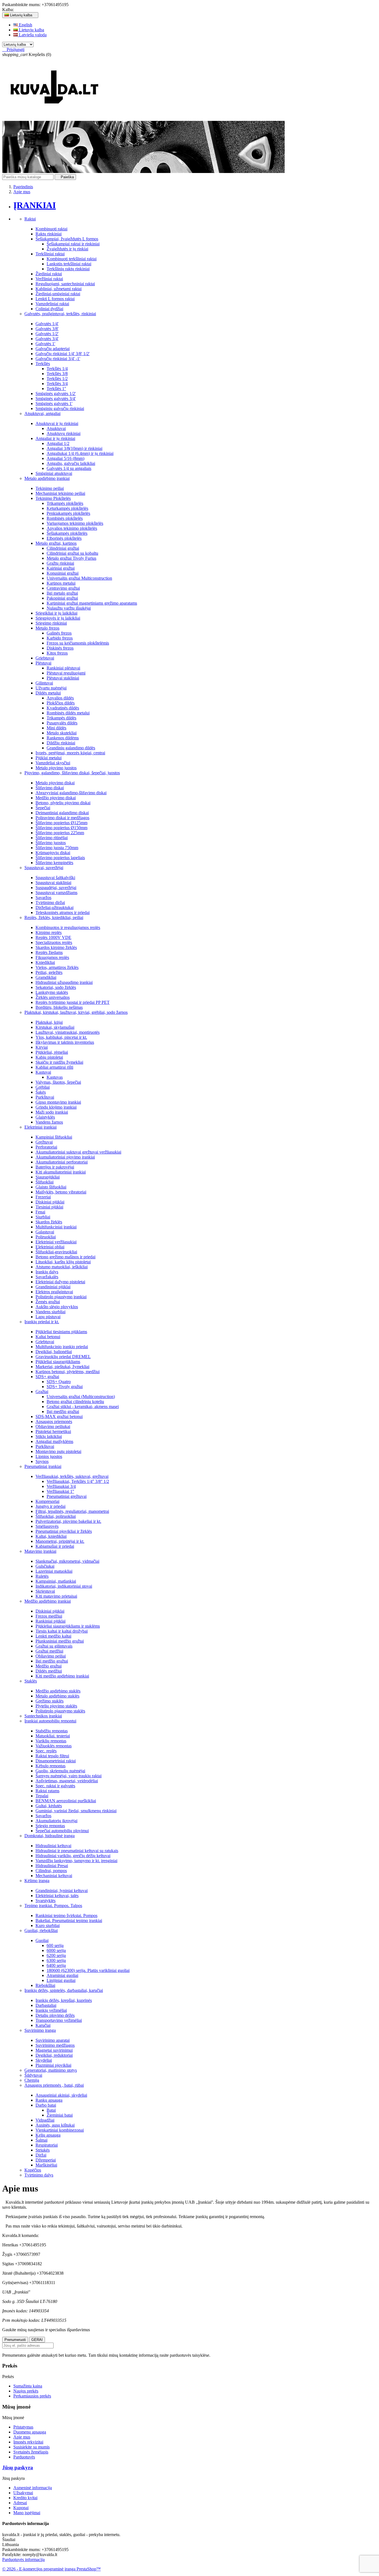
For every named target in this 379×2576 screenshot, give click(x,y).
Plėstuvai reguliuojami (66, 673)
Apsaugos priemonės (54, 1421)
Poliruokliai (46, 1237)
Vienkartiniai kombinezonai (60, 2130)
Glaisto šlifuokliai (51, 1187)
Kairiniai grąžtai (61, 568)
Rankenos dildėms (63, 738)
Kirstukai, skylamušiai (55, 1027)
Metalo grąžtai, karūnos (56, 543)
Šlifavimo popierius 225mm (60, 833)
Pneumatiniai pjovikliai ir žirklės (64, 1531)
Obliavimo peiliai (51, 1656)
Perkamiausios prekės (32, 2396)
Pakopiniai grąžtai (62, 598)
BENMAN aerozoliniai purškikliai (66, 1801)
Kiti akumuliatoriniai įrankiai (61, 1172)
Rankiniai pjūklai (50, 1621)
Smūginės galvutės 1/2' (56, 394)
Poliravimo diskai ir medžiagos (62, 818)
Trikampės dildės (61, 718)
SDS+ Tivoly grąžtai (65, 1387)
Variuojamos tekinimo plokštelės (75, 523)
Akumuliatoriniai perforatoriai (62, 1162)
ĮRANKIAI (35, 205)
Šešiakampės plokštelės (67, 533)
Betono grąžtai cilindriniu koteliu (75, 1402)
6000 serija (56, 1950)
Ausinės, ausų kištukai (55, 2125)
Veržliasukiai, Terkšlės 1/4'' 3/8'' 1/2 (78, 1481)
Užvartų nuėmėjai (51, 688)
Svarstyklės (46, 1901)
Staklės (31, 1681)
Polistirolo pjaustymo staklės (60, 1711)
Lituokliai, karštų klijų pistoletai (63, 1262)
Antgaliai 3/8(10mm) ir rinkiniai (74, 448)
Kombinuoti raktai (51, 229)
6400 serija (56, 1965)
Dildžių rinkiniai (61, 743)
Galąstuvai (45, 1232)
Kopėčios (33, 2170)
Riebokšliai (45, 1985)
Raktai (30, 219)
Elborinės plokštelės (64, 538)
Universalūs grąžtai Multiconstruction (79, 578)
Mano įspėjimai (27, 2513)
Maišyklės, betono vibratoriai (61, 1192)
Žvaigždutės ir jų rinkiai (67, 249)
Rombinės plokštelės (65, 518)
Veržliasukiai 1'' (60, 1491)
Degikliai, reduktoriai (54, 2055)
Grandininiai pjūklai (53, 1287)
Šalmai (41, 2140)
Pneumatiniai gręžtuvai (67, 1496)
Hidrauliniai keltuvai (53, 1846)
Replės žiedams (49, 952)
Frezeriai (43, 1197)
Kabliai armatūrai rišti (54, 1067)
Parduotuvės (24, 2457)
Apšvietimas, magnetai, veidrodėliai (67, 1781)
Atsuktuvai (56, 428)
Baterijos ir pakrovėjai (55, 1167)
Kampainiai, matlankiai (56, 1581)
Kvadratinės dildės (63, 708)
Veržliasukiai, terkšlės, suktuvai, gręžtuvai (72, 1476)
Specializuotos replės (54, 942)
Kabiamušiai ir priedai (55, 1546)
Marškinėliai (46, 2165)
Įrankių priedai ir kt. (42, 1322)
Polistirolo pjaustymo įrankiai (61, 1297)
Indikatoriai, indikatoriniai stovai (64, 1586)
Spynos (42, 1461)
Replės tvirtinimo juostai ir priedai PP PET (73, 1002)
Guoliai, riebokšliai (41, 1930)
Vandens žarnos (49, 1122)
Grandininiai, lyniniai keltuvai (62, 1891)
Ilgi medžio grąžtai (63, 1412)
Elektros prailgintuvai (54, 1292)
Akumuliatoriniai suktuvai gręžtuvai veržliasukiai (78, 1152)
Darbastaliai (46, 2005)
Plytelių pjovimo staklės (56, 1706)
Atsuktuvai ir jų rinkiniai (57, 423)
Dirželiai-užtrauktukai (55, 908)
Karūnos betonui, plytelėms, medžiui (68, 1372)
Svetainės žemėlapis (31, 2452)
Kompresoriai (47, 1501)
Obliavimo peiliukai (53, 1426)
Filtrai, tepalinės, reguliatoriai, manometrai (72, 1511)
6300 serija (56, 1960)
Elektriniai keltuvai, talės (57, 1896)
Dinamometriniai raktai (56, 1761)
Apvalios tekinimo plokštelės (72, 528)
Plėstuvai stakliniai (63, 678)
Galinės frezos (59, 633)
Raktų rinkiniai (49, 234)
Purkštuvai (45, 1097)
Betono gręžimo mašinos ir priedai (65, 1257)
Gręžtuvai (44, 1142)
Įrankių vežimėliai (51, 2010)
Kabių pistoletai (49, 1057)
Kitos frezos (57, 653)
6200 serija (56, 1955)
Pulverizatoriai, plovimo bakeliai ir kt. (68, 1521)
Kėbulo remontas (50, 1766)
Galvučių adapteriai (53, 349)
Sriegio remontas (50, 1826)
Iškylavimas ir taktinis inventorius (65, 1042)
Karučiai (43, 2025)
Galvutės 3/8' (47, 329)
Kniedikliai (45, 962)
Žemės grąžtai (48, 1302)
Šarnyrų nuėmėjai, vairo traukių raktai (69, 1776)
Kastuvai (43, 1072)
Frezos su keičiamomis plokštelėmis (78, 643)
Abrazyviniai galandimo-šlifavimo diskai (71, 793)
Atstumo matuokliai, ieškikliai (62, 1267)
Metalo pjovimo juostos (56, 768)
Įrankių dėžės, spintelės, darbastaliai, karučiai (64, 1990)
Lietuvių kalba (31, 30)
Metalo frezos (47, 628)
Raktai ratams (47, 1791)
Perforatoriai (46, 1147)
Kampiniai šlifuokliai (54, 1137)
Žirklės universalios (53, 997)
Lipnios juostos (49, 1456)
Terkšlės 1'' (56, 389)
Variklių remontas (51, 1741)
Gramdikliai (46, 977)
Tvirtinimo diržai (50, 903)
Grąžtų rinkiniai (60, 563)
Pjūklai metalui (49, 758)
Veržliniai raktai (49, 279)
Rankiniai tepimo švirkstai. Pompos (66, 1916)
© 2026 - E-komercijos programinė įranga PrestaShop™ (51, 2569)
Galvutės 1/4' (47, 324)
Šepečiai (43, 808)
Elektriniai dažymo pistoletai (60, 1282)
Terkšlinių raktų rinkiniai (68, 269)
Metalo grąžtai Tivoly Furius (71, 558)
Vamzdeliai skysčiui (53, 763)
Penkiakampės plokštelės (68, 513)
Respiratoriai (47, 2145)
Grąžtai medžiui (49, 1651)
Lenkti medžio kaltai (53, 1636)
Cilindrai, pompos (51, 1871)
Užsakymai (23, 2493)
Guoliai (42, 1940)
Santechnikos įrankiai (43, 1716)
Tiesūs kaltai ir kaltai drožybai (62, 1631)
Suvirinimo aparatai (53, 2040)
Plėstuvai (43, 663)
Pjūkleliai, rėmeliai (52, 1052)
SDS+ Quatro (59, 1382)
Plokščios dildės (61, 703)
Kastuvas (55, 1077)
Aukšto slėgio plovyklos (57, 1307)
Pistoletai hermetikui (53, 1431)
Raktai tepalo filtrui (52, 1756)
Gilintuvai (44, 683)
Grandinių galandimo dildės (71, 748)
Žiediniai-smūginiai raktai (58, 294)
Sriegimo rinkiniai (51, 623)
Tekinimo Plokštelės (53, 498)
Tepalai (42, 1796)
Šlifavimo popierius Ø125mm (61, 823)
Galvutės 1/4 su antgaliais (69, 468)
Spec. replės (46, 1751)
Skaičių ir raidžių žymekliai (59, 1062)
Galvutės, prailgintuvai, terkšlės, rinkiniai (60, 314)
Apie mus (22, 2437)
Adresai (20, 2503)
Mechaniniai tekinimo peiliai (60, 493)
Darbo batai (46, 2105)
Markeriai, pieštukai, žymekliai (62, 1367)
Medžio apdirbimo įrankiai (48, 1601)
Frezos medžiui (49, 1616)
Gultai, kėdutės (49, 1806)
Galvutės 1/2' (47, 334)
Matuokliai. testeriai (53, 1736)
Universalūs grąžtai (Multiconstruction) (81, 1397)
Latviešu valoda (32, 35)
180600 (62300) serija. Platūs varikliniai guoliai (88, 1970)
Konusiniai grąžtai (63, 573)
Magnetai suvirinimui (54, 2050)
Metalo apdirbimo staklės (57, 1696)
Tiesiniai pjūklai (49, 1207)
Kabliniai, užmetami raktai (59, 289)
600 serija (55, 1945)
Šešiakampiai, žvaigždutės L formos (67, 239)
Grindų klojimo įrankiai (56, 1107)
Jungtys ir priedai (50, 1506)
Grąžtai (42, 1392)
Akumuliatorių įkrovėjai (56, 1821)
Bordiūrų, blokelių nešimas (59, 1007)
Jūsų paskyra (18, 2467)
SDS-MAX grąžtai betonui (59, 1416)
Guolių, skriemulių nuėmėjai (60, 1771)
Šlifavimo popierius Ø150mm (61, 828)
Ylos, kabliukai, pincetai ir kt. (61, 1037)
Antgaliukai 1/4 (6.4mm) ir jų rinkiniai (80, 453)
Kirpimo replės (49, 932)
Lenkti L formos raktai (55, 299)
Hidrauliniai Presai (52, 1866)
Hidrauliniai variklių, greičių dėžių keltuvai (73, 1856)
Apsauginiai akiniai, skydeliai (61, 2095)
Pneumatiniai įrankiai (43, 1466)
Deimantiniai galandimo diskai (62, 813)
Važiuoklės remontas (54, 1746)
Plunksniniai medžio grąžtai (60, 1641)
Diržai (41, 2155)
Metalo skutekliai (62, 733)
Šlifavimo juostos (51, 843)
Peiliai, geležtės (49, 972)
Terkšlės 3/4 (57, 384)
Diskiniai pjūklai (50, 1202)
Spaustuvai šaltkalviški (55, 878)
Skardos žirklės (49, 1222)
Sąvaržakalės (47, 1277)
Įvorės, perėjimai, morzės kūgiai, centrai (70, 753)
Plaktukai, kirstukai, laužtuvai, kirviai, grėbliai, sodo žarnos (76, 1012)
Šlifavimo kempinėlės (54, 863)
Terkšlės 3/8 (57, 374)
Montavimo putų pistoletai (58, 1451)
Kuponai (21, 2508)
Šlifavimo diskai (50, 788)
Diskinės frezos (60, 648)
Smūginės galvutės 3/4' (56, 399)
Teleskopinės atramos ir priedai (63, 912)
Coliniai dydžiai (49, 309)
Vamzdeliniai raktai (52, 304)
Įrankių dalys (47, 1272)
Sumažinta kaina (28, 2386)
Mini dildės (56, 728)
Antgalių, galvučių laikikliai (71, 463)
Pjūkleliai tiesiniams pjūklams (61, 1332)
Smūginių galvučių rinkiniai (60, 408)
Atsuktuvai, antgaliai (42, 413)
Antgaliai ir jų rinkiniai (55, 438)
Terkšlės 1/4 (57, 369)
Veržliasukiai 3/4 (61, 1486)
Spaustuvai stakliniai (53, 883)
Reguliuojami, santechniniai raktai (65, 284)
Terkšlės (43, 364)
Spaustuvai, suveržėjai (44, 868)
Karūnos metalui (61, 583)
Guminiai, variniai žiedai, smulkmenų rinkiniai (76, 1811)
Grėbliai (43, 1087)
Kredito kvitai (25, 2498)
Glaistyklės (45, 1117)
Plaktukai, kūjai (49, 1022)
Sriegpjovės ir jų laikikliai (58, 618)
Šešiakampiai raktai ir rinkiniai (73, 244)
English (25, 25)
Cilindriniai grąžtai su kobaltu (72, 553)
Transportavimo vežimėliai (59, 2020)
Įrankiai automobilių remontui (50, 1721)
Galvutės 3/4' (47, 339)
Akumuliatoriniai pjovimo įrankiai (65, 1157)
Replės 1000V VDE (53, 937)
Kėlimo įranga (37, 1881)
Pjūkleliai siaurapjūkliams (58, 1362)
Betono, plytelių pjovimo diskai (63, 803)
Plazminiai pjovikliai (53, 2065)
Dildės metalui (48, 693)
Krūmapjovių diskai (53, 853)
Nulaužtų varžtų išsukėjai (69, 608)
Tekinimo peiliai (50, 488)
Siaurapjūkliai (48, 1177)
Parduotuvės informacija (23, 2560)
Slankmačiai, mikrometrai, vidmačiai (67, 1561)
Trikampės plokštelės (65, 503)
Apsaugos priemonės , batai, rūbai (54, 2085)
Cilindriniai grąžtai (63, 548)
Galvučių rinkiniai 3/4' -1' (58, 359)
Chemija (32, 2080)
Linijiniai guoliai (61, 1980)
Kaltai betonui (48, 1337)
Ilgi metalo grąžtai (62, 593)
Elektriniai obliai (50, 1247)
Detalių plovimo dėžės (55, 2015)
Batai (51, 2110)
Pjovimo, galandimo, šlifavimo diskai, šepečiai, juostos (72, 773)
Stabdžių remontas (52, 1731)
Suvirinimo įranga (40, 2030)
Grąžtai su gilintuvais (54, 1646)
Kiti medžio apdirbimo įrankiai (62, 1676)
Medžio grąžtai (49, 1666)
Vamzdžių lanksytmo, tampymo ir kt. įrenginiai (76, 1861)
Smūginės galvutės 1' (54, 404)
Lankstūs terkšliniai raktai (69, 264)
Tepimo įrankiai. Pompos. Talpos (53, 1906)
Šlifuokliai (45, 1182)
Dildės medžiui (49, 1671)
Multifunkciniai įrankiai (56, 1227)
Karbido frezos (60, 638)
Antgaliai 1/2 (58, 443)
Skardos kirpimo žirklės (56, 947)
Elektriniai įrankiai (41, 1127)
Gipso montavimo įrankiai (58, 1102)
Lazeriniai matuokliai (54, 1571)
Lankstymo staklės (52, 992)
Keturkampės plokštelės (67, 508)
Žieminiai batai (60, 2115)
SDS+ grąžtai (47, 1377)
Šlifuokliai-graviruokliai (56, 1252)
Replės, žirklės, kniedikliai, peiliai (54, 917)
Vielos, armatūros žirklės (57, 967)
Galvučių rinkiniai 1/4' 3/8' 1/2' (63, 354)
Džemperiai (46, 2160)
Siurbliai (43, 1217)
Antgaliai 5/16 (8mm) (65, 458)
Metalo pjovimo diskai (55, 783)
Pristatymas (23, 2427)
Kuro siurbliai (48, 1925)
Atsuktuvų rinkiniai (64, 433)
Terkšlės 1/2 (57, 379)
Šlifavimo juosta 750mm (57, 848)
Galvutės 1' (45, 344)
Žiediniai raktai (49, 274)
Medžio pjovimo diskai (56, 798)
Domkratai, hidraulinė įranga (50, 1836)
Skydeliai (44, 2060)
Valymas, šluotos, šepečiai (58, 1082)
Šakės (41, 1092)
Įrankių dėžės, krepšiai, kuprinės (64, 2000)
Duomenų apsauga (30, 2432)
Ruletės (42, 1576)
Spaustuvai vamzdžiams (56, 893)
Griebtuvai (45, 658)
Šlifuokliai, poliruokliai (56, 1516)
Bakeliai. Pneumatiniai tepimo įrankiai (69, 1920)
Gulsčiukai (45, 1566)
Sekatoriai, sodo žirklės (56, 987)
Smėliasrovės (47, 1526)
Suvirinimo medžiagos (55, 2045)
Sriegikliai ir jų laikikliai (56, 613)
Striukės (43, 2150)
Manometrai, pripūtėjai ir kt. (60, 1541)
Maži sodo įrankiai (52, 1112)
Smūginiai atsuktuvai (54, 473)
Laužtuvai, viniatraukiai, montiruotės (68, 1032)
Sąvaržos (43, 898)
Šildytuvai (33, 2075)
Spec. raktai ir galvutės (55, 1786)
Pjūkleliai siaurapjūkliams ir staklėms (68, 1626)
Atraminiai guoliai (62, 1975)
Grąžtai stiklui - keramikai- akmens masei (83, 1407)
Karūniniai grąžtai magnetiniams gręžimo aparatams (92, 603)
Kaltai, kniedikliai (51, 1536)
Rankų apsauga (49, 2100)
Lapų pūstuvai (48, 1317)
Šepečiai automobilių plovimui (62, 1831)
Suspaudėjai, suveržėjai (56, 888)
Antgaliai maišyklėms (54, 1441)
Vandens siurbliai (50, 1312)
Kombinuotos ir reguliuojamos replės (68, 927)
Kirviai (42, 1047)
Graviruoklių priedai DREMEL (63, 1357)
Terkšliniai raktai (50, 254)
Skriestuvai (45, 1591)
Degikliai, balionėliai (54, 1352)
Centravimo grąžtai (63, 588)
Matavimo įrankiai (40, 1551)
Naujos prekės (26, 2391)
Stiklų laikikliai (49, 1436)
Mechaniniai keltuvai (54, 1876)
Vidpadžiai (45, 2120)
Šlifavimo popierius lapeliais (60, 858)
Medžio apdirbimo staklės (58, 1691)
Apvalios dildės (60, 698)
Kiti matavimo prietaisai (56, 1596)
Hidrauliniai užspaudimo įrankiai (64, 982)
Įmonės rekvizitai (28, 2442)
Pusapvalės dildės (62, 723)
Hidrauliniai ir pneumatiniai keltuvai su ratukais (77, 1851)
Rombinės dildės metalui (68, 713)
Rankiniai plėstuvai (63, 668)
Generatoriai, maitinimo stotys (51, 2070)
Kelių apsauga (48, 2135)
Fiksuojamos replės (52, 957)
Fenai (40, 1212)
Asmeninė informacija (33, 2488)
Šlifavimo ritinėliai (52, 838)
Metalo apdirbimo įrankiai (47, 478)
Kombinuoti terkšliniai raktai (72, 259)
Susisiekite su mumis (31, 2447)
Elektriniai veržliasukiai (56, 1242)
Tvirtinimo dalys (39, 2175)
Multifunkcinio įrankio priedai (62, 1347)
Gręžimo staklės (50, 1701)
